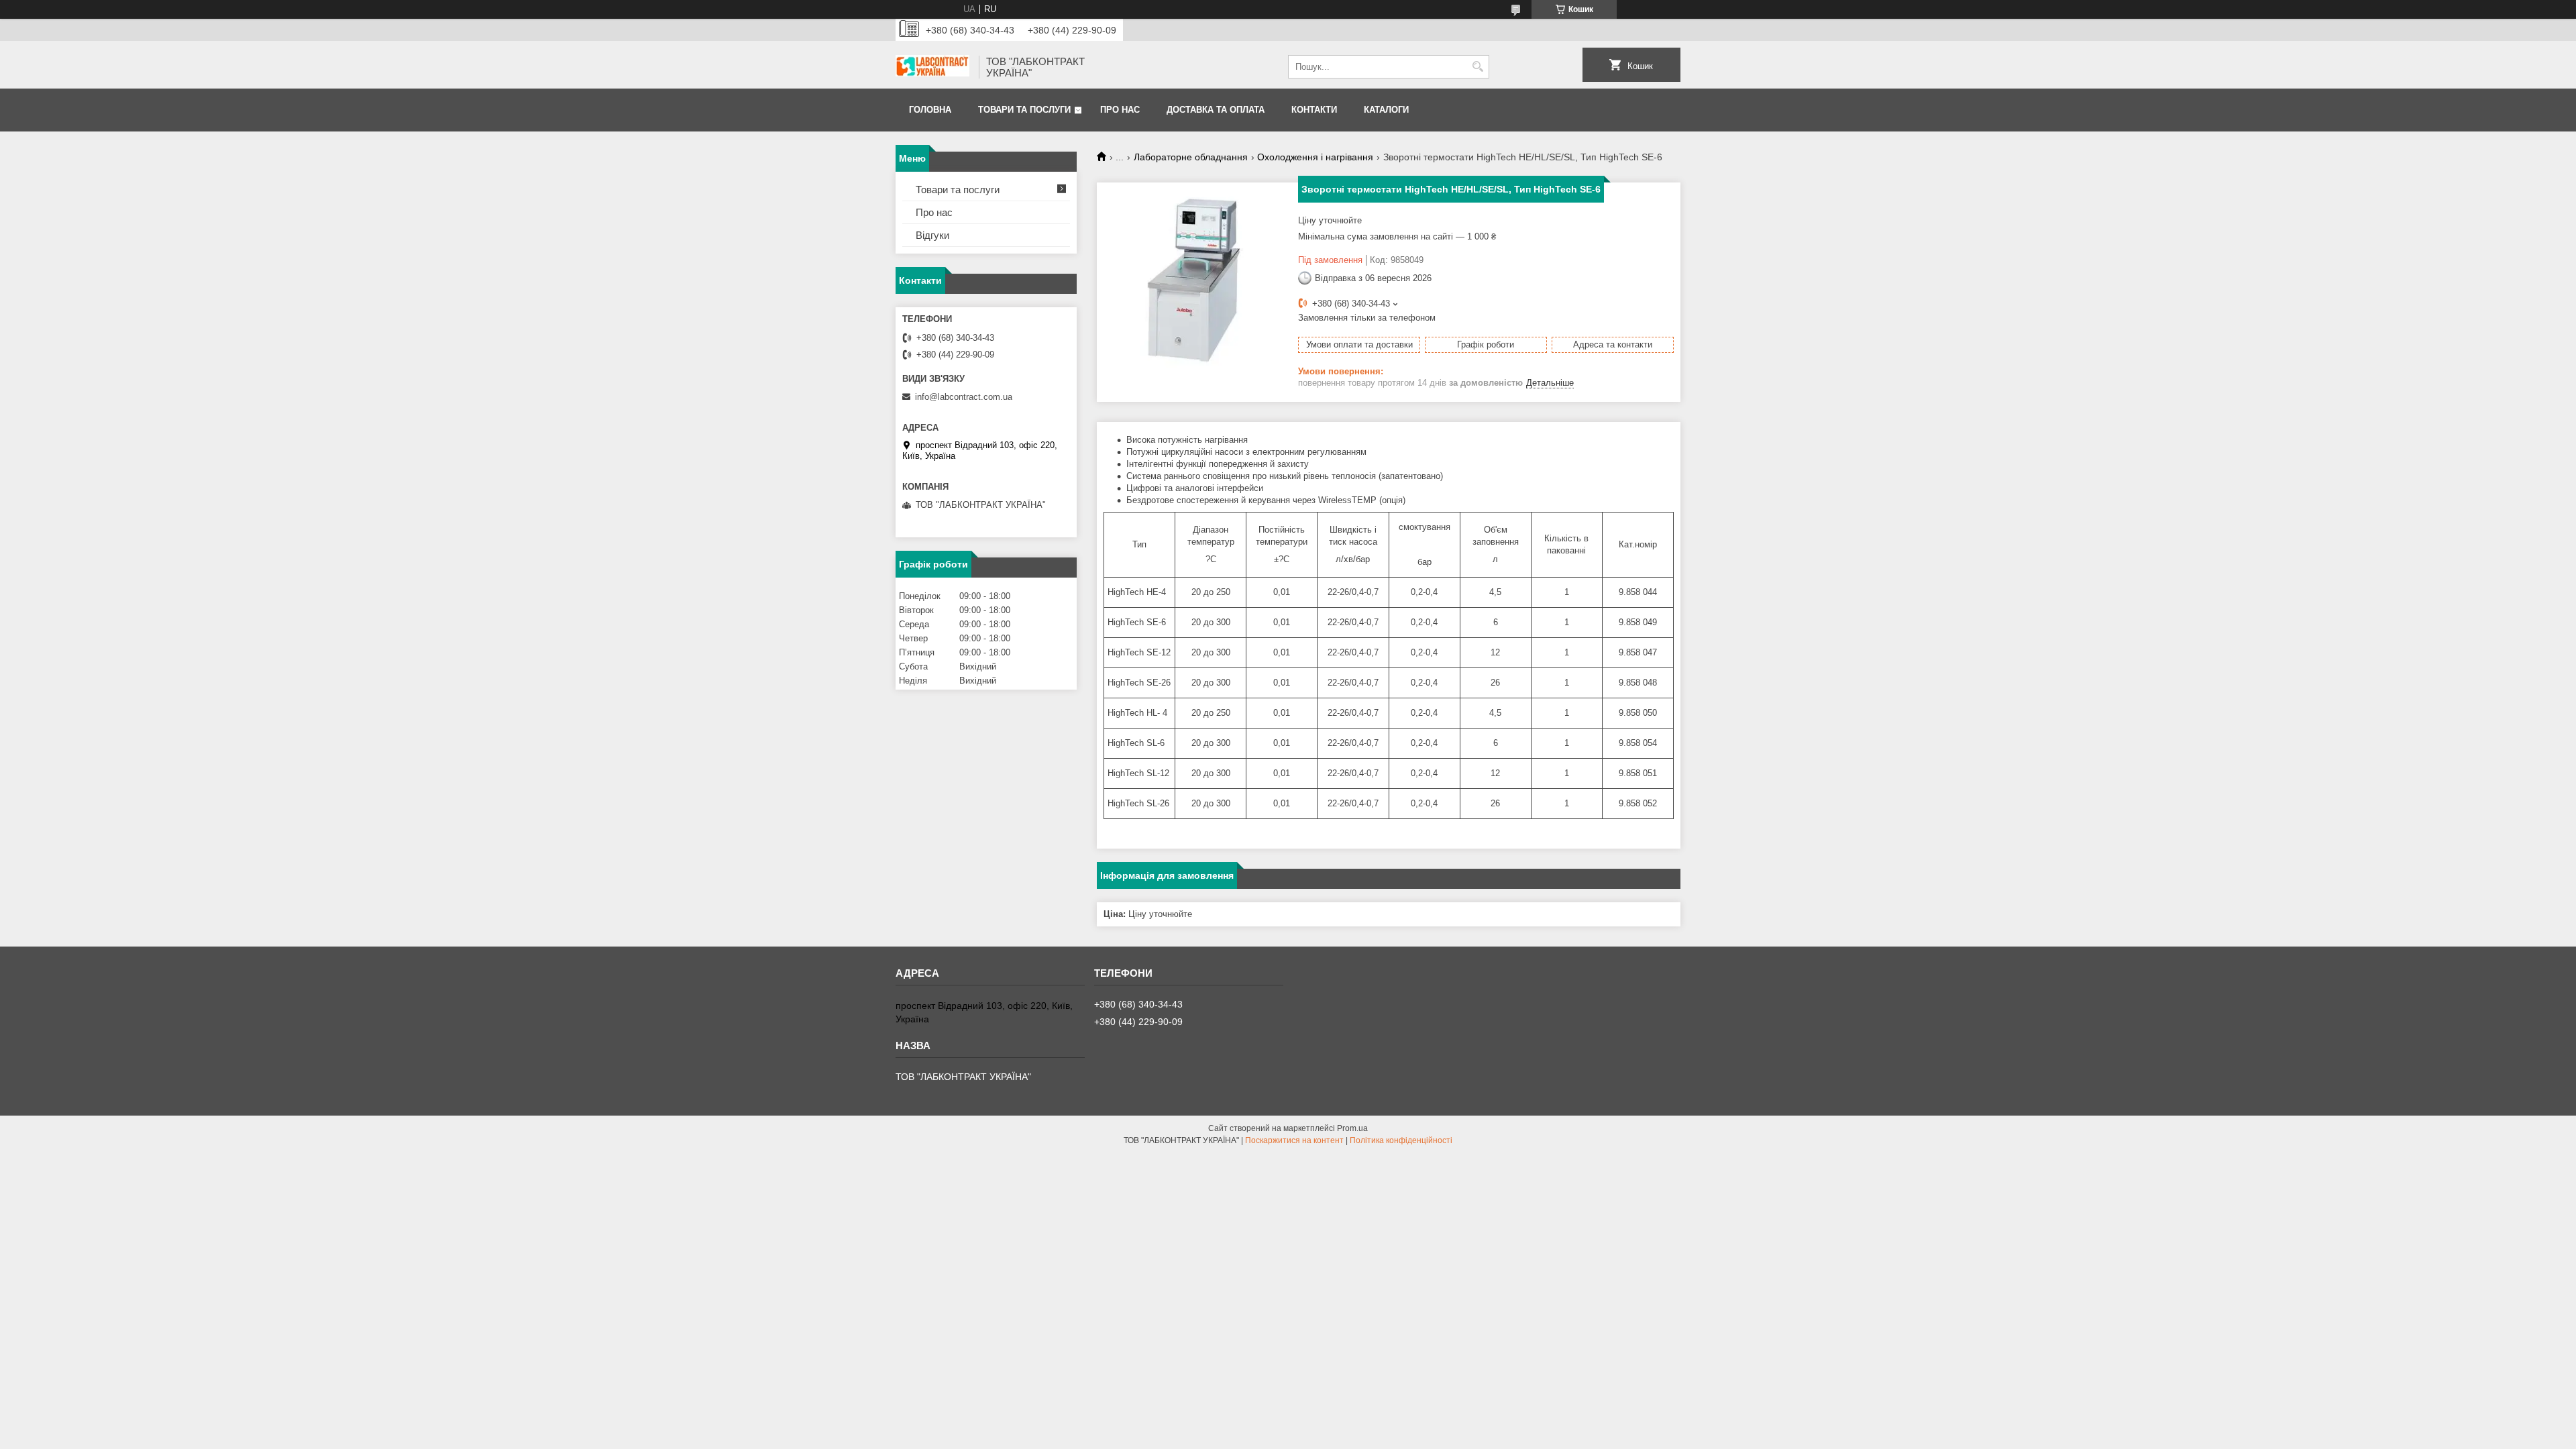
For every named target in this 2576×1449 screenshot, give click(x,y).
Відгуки (932, 235)
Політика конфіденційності (1401, 1140)
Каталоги (1386, 110)
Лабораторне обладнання (1191, 157)
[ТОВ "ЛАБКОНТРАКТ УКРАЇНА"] (932, 67)
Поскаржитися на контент (1294, 1140)
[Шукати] (1478, 67)
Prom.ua (1352, 1128)
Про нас (1120, 110)
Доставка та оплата (1216, 110)
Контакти (1314, 110)
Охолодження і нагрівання (1315, 157)
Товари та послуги (1024, 110)
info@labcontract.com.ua (964, 397)
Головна (930, 110)
